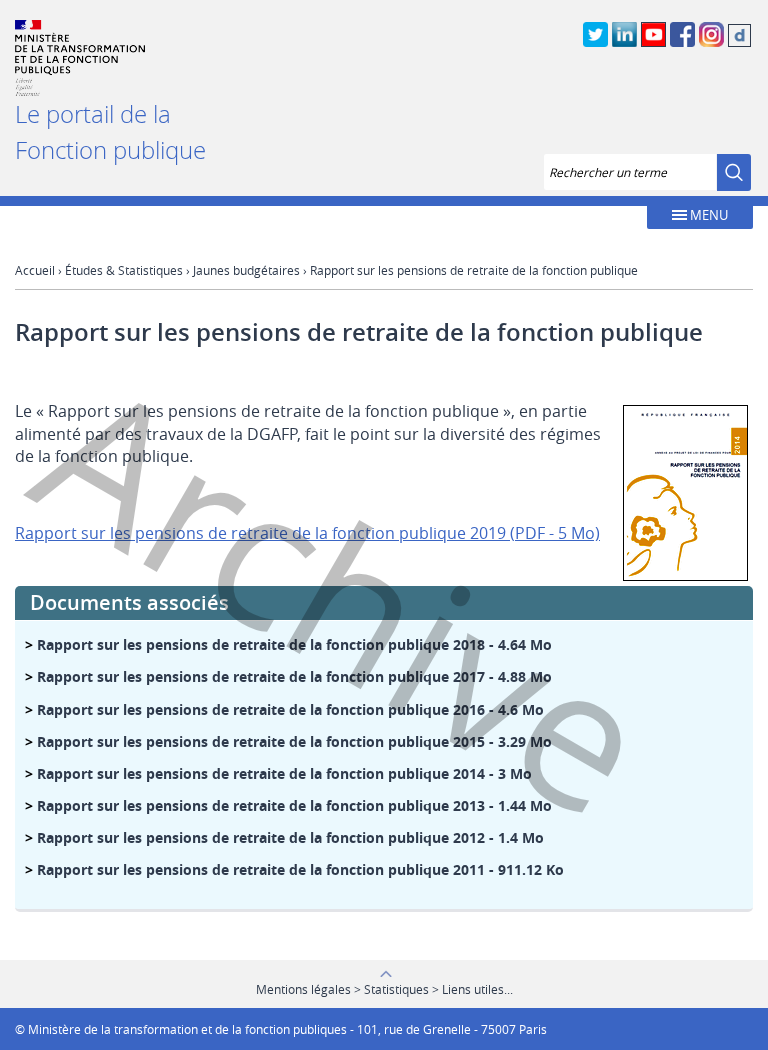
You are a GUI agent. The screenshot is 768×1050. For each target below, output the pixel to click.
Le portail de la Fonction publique (110, 132)
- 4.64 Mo (294, 644)
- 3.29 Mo (294, 741)
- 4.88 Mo (294, 676)
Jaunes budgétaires (246, 270)
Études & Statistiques (124, 270)
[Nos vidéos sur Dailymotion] (739, 44)
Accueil (35, 270)
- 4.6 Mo (290, 709)
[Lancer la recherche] (734, 172)
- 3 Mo (284, 773)
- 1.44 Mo (294, 805)
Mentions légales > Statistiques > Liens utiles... (384, 989)
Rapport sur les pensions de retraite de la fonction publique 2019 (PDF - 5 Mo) (307, 533)
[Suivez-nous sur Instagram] (711, 44)
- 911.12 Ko (300, 869)
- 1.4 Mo (290, 837)
